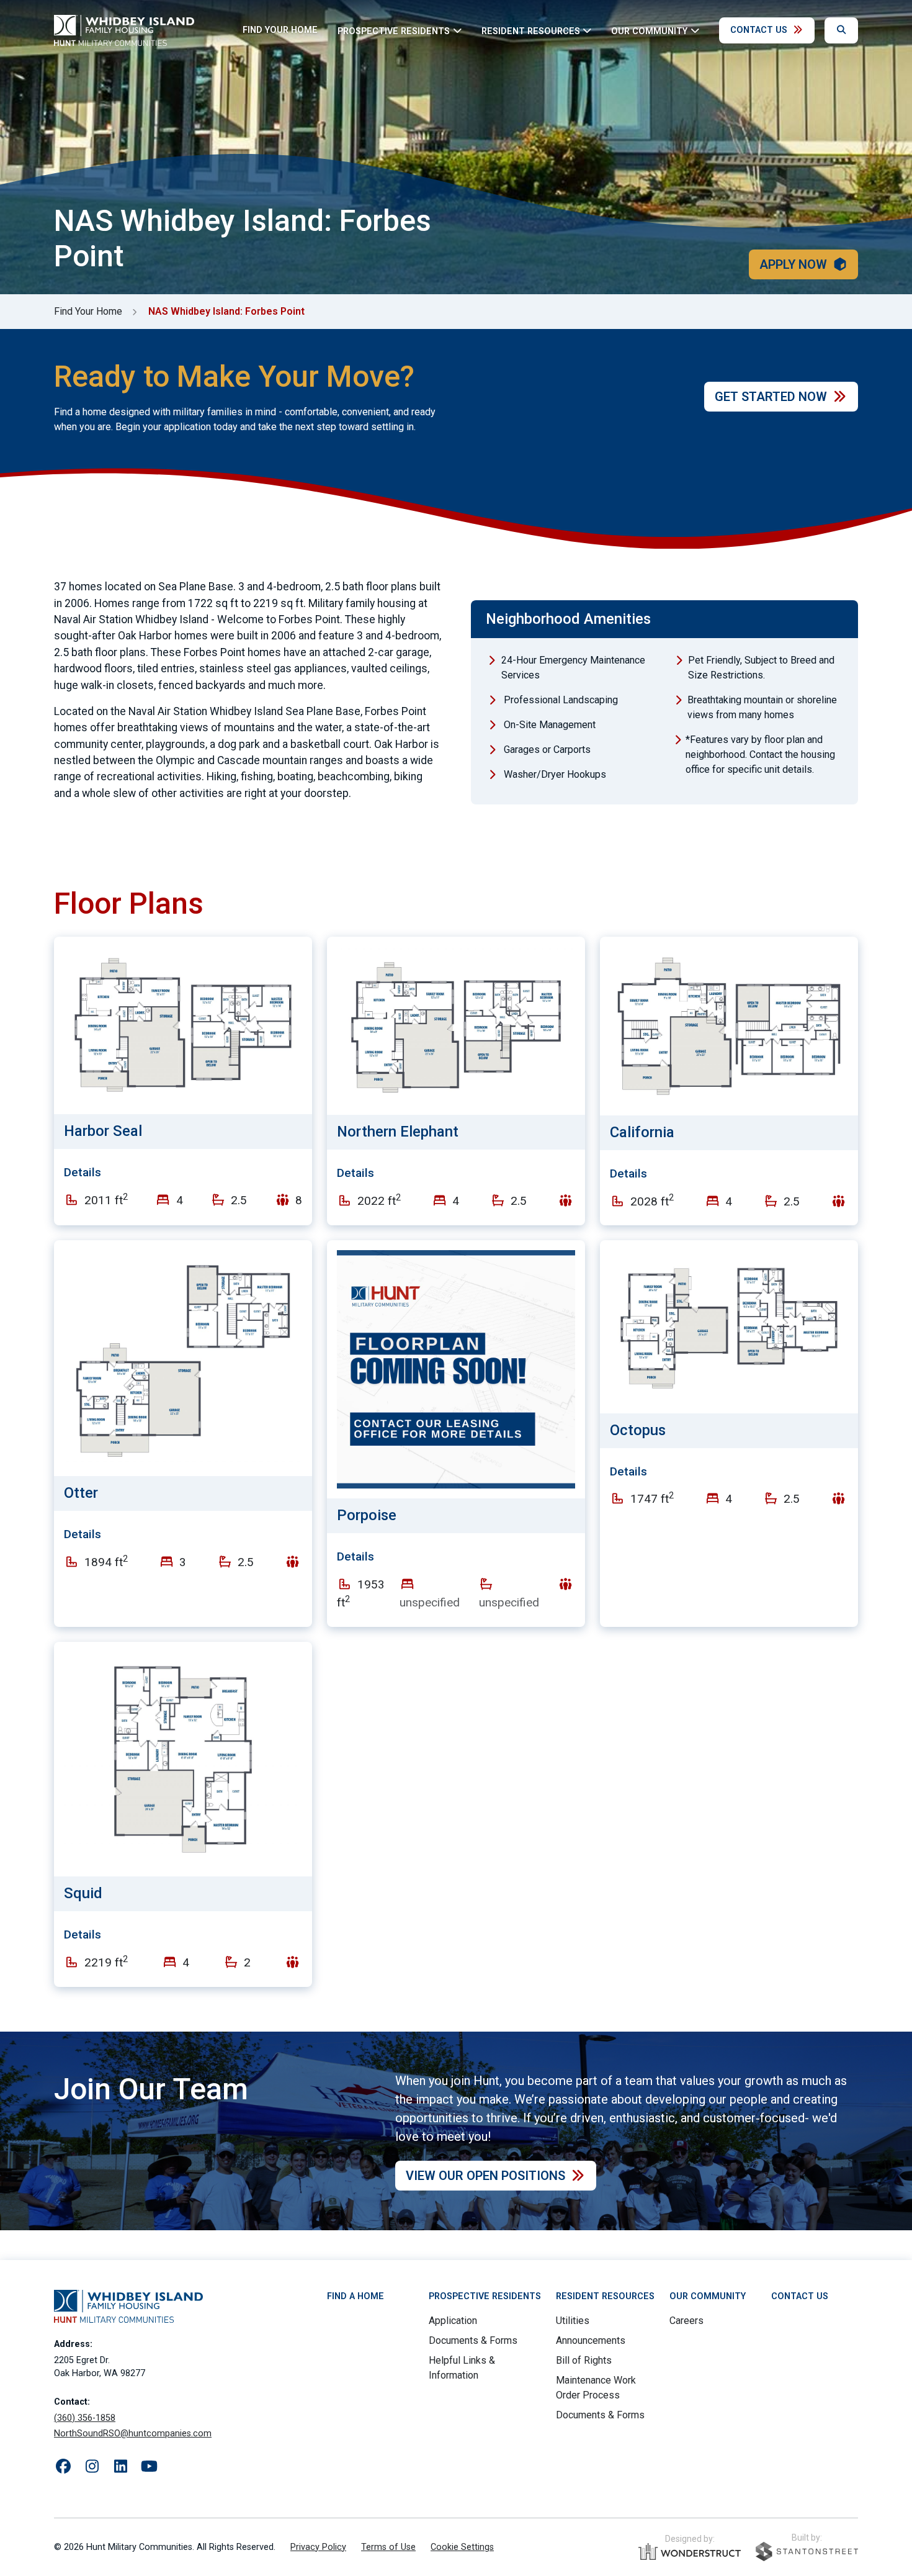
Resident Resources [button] (531, 31)
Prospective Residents (485, 2296)
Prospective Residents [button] (394, 31)
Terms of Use (388, 2547)
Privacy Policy (318, 2547)
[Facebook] (63, 2467)
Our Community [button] (649, 31)
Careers (686, 2321)
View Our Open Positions (485, 2176)
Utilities (573, 2321)
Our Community (708, 2296)
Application (453, 2321)
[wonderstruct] (690, 2552)
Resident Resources (605, 2296)
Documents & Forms (473, 2340)
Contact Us (759, 30)
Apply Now (793, 264)
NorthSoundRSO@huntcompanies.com (133, 2434)
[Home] (124, 30)
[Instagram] (92, 2467)
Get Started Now (771, 397)
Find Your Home (280, 30)
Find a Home (355, 2296)
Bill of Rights (584, 2360)
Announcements (591, 2340)
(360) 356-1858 (85, 2418)
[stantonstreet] (807, 2551)
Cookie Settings (462, 2547)
